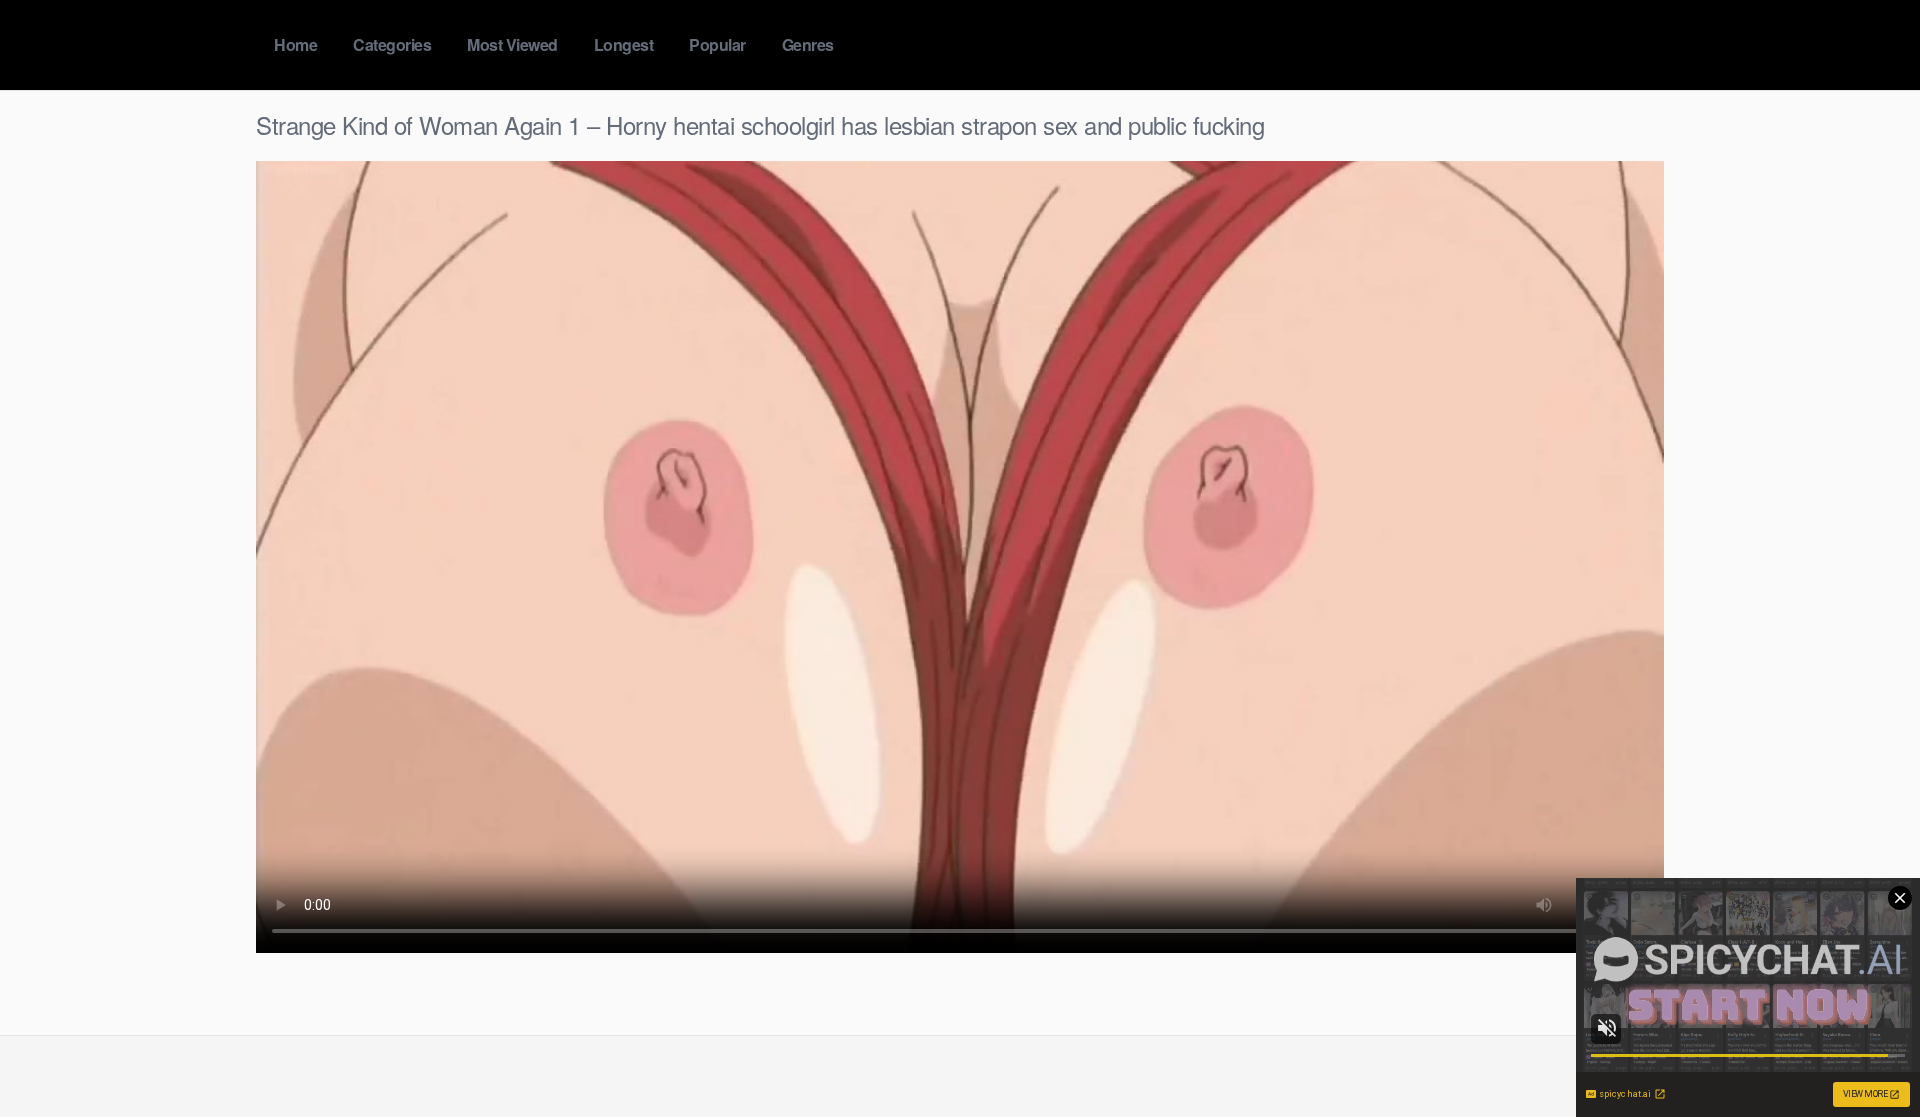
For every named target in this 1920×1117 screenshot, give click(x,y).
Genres (808, 44)
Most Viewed (512, 44)
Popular (717, 44)
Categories (392, 44)
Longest (624, 44)
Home (295, 44)
